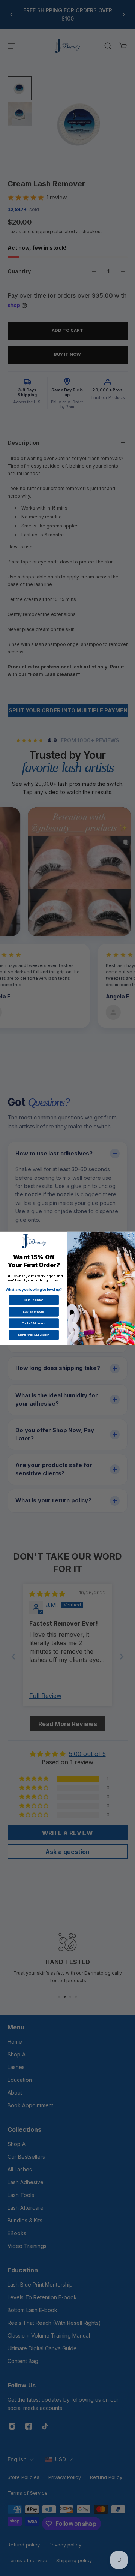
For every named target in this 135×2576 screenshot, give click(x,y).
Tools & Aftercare (34, 1323)
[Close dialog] (131, 1236)
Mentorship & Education (34, 1334)
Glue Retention (34, 1300)
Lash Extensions (34, 1311)
